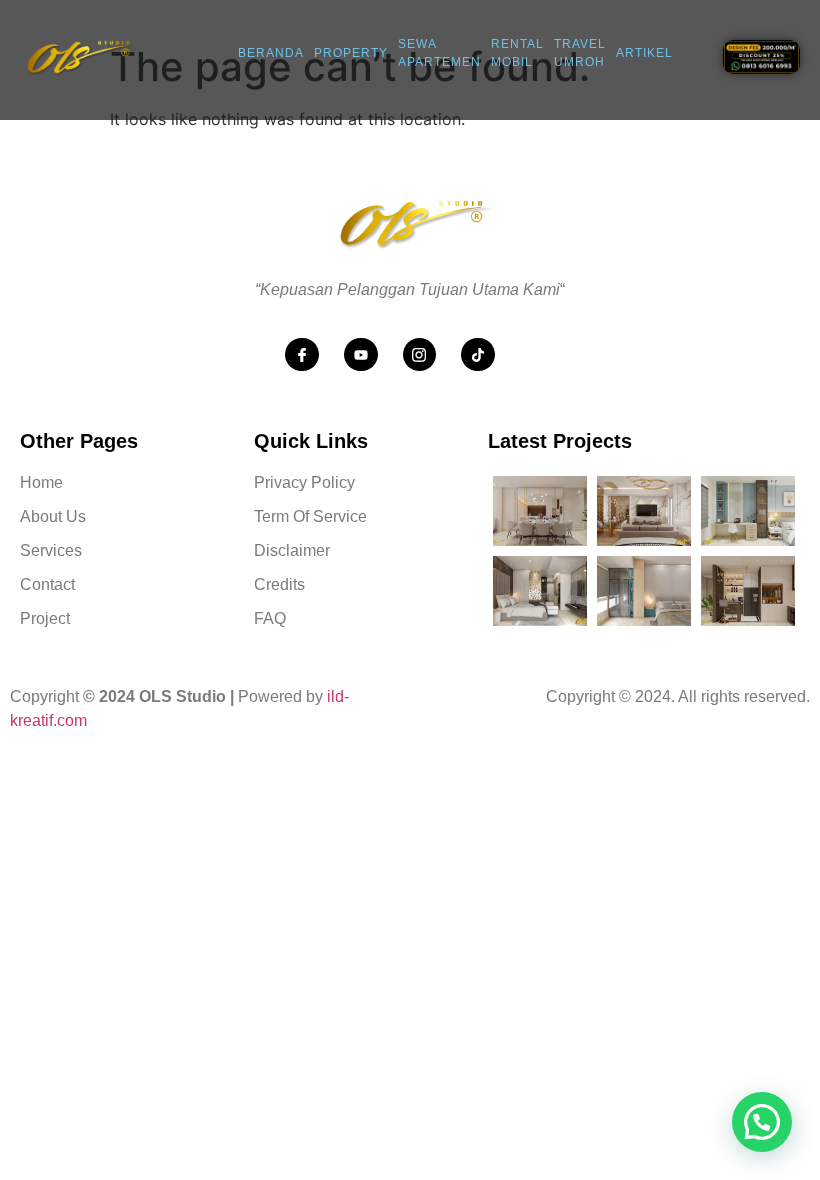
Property (351, 53)
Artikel (644, 53)
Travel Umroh (580, 54)
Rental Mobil (517, 54)
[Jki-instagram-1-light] (420, 355)
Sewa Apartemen (439, 54)
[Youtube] (361, 355)
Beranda (271, 53)
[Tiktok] (478, 355)
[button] (762, 1122)
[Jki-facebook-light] (302, 355)
